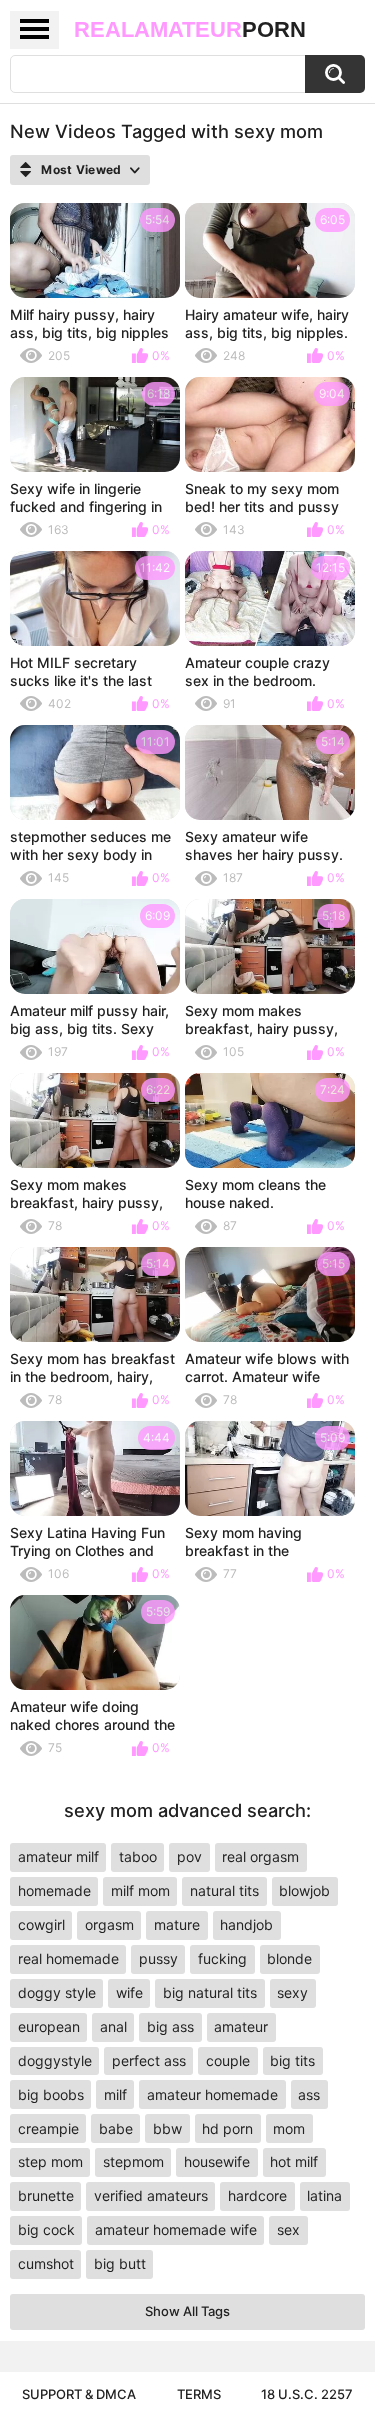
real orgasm (260, 1856)
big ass (170, 2026)
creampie (48, 2128)
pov (189, 1856)
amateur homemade (212, 2094)
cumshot (46, 2263)
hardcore (257, 2195)
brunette (46, 2195)
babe (116, 2128)
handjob (246, 1924)
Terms (199, 2394)
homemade (54, 1890)
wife (129, 1992)
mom (289, 2128)
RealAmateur (190, 29)
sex (288, 2229)
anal (113, 2026)
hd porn (227, 2128)
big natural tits (210, 1992)
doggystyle (55, 2060)
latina (324, 2195)
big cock (46, 2229)
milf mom (140, 1890)
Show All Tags (187, 2311)
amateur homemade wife (176, 2229)
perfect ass (149, 2060)
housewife (217, 2161)
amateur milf (58, 1856)
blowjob (304, 1890)
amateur (241, 2026)
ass (309, 2094)
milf (115, 2094)
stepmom (133, 2161)
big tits (292, 2060)
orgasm (109, 1924)
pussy (158, 1958)
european (49, 2026)
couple (228, 2060)
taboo (138, 1856)
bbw (167, 2128)
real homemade (68, 1958)
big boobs (51, 2094)
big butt (120, 2263)
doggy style (57, 1992)
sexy (292, 1992)
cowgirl (41, 1924)
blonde (289, 1958)
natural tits (224, 1890)
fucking (222, 1958)
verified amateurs (151, 2195)
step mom (50, 2161)
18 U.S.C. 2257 (307, 2394)
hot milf (294, 2161)
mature (177, 1924)
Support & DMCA (79, 2394)
